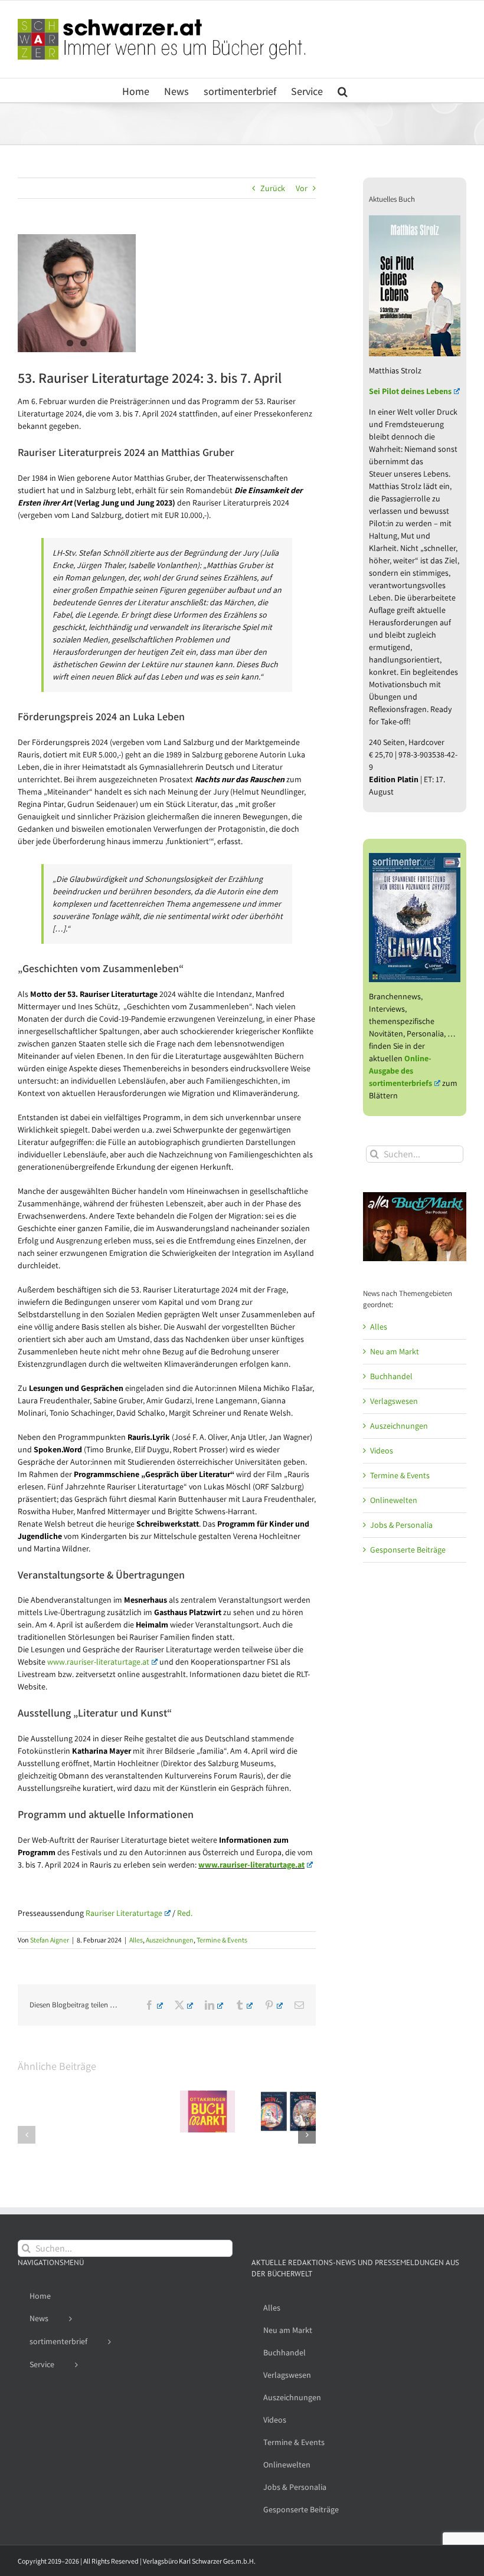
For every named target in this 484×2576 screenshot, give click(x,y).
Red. (185, 1913)
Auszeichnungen (170, 1940)
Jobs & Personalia (401, 1525)
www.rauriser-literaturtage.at (98, 1662)
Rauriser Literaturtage (124, 1913)
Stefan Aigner (50, 1940)
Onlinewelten (394, 1500)
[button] (343, 90)
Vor (302, 188)
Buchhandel (391, 1376)
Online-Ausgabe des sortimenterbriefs (400, 1071)
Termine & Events (222, 1940)
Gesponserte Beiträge (408, 1550)
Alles (136, 1940)
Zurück (273, 188)
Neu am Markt (395, 1351)
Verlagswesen (394, 1401)
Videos (382, 1451)
